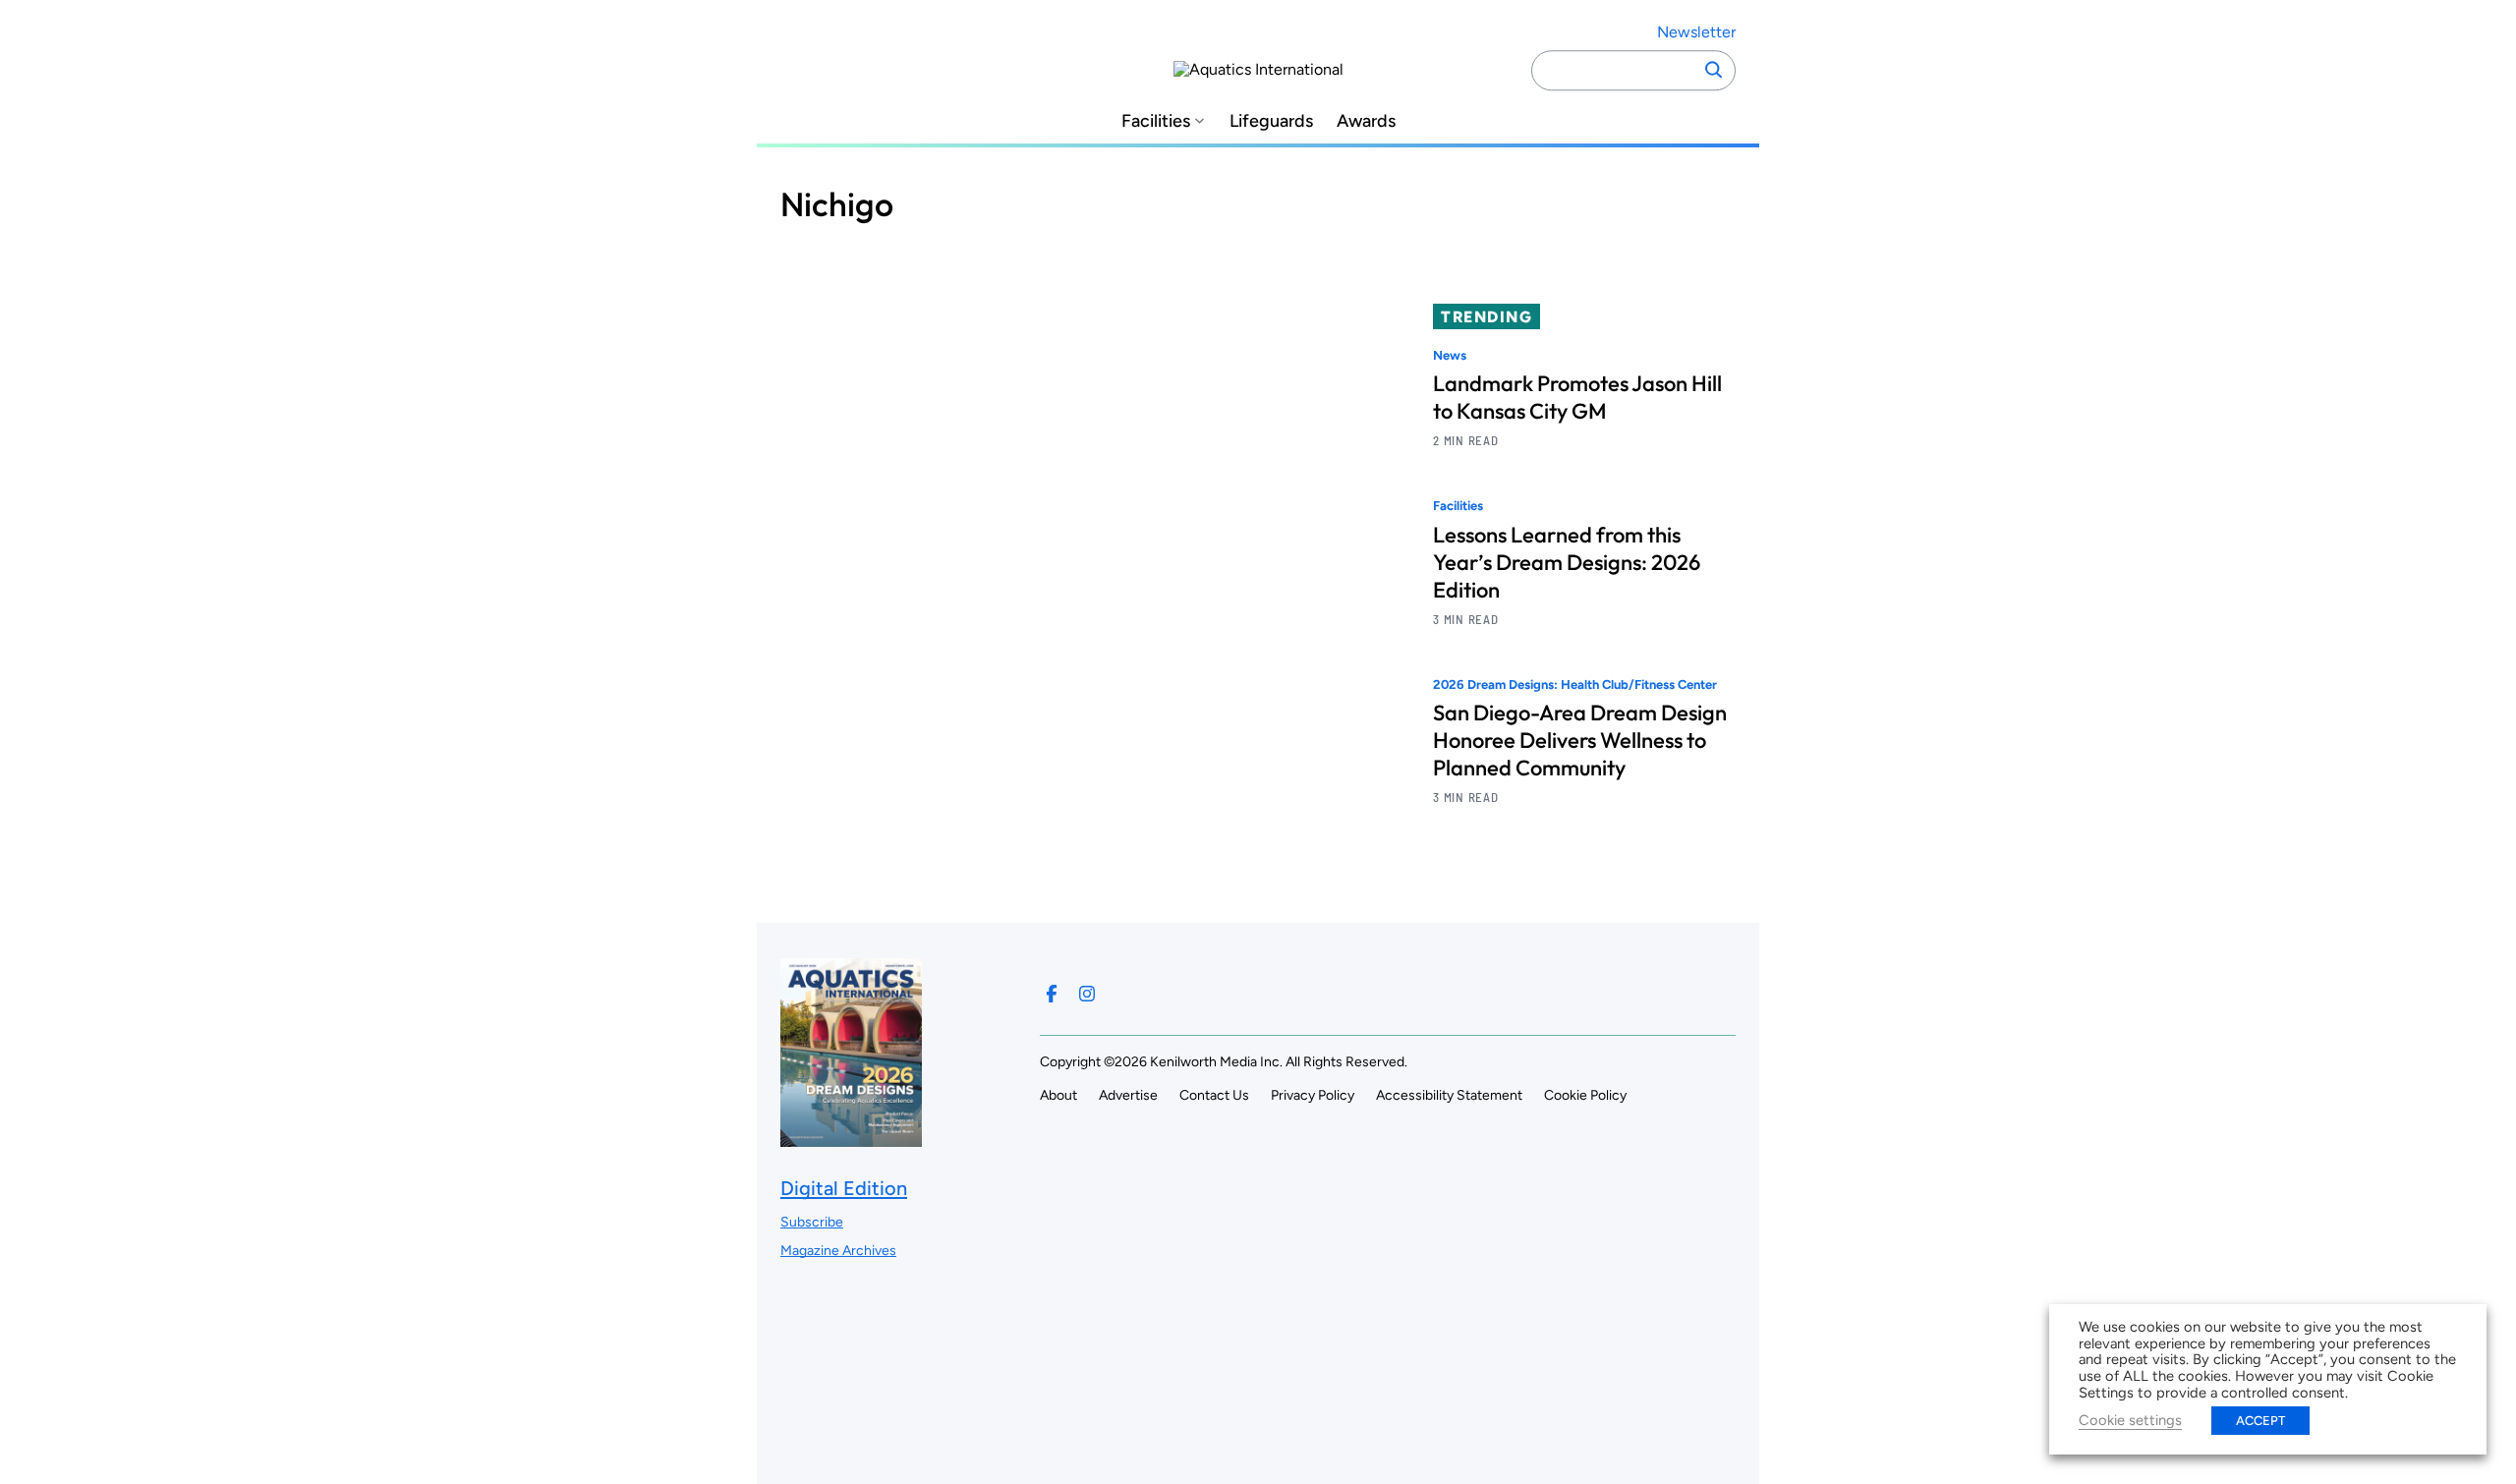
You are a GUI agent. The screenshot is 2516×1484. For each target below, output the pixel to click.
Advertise (1128, 1095)
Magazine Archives (838, 1251)
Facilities (1156, 121)
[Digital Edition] (851, 1137)
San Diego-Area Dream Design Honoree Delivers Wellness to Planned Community (1580, 740)
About (1058, 1095)
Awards (1366, 121)
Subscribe (812, 1222)
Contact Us (1214, 1095)
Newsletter (1696, 32)
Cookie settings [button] (2130, 1420)
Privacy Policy (1313, 1095)
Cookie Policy (1585, 1095)
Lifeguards (1271, 121)
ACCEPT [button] (2260, 1421)
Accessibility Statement (1449, 1095)
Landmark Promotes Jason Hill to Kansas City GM (1577, 397)
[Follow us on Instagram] (1087, 994)
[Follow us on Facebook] (1052, 994)
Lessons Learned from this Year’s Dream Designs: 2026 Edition (1567, 562)
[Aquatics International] (1258, 70)
